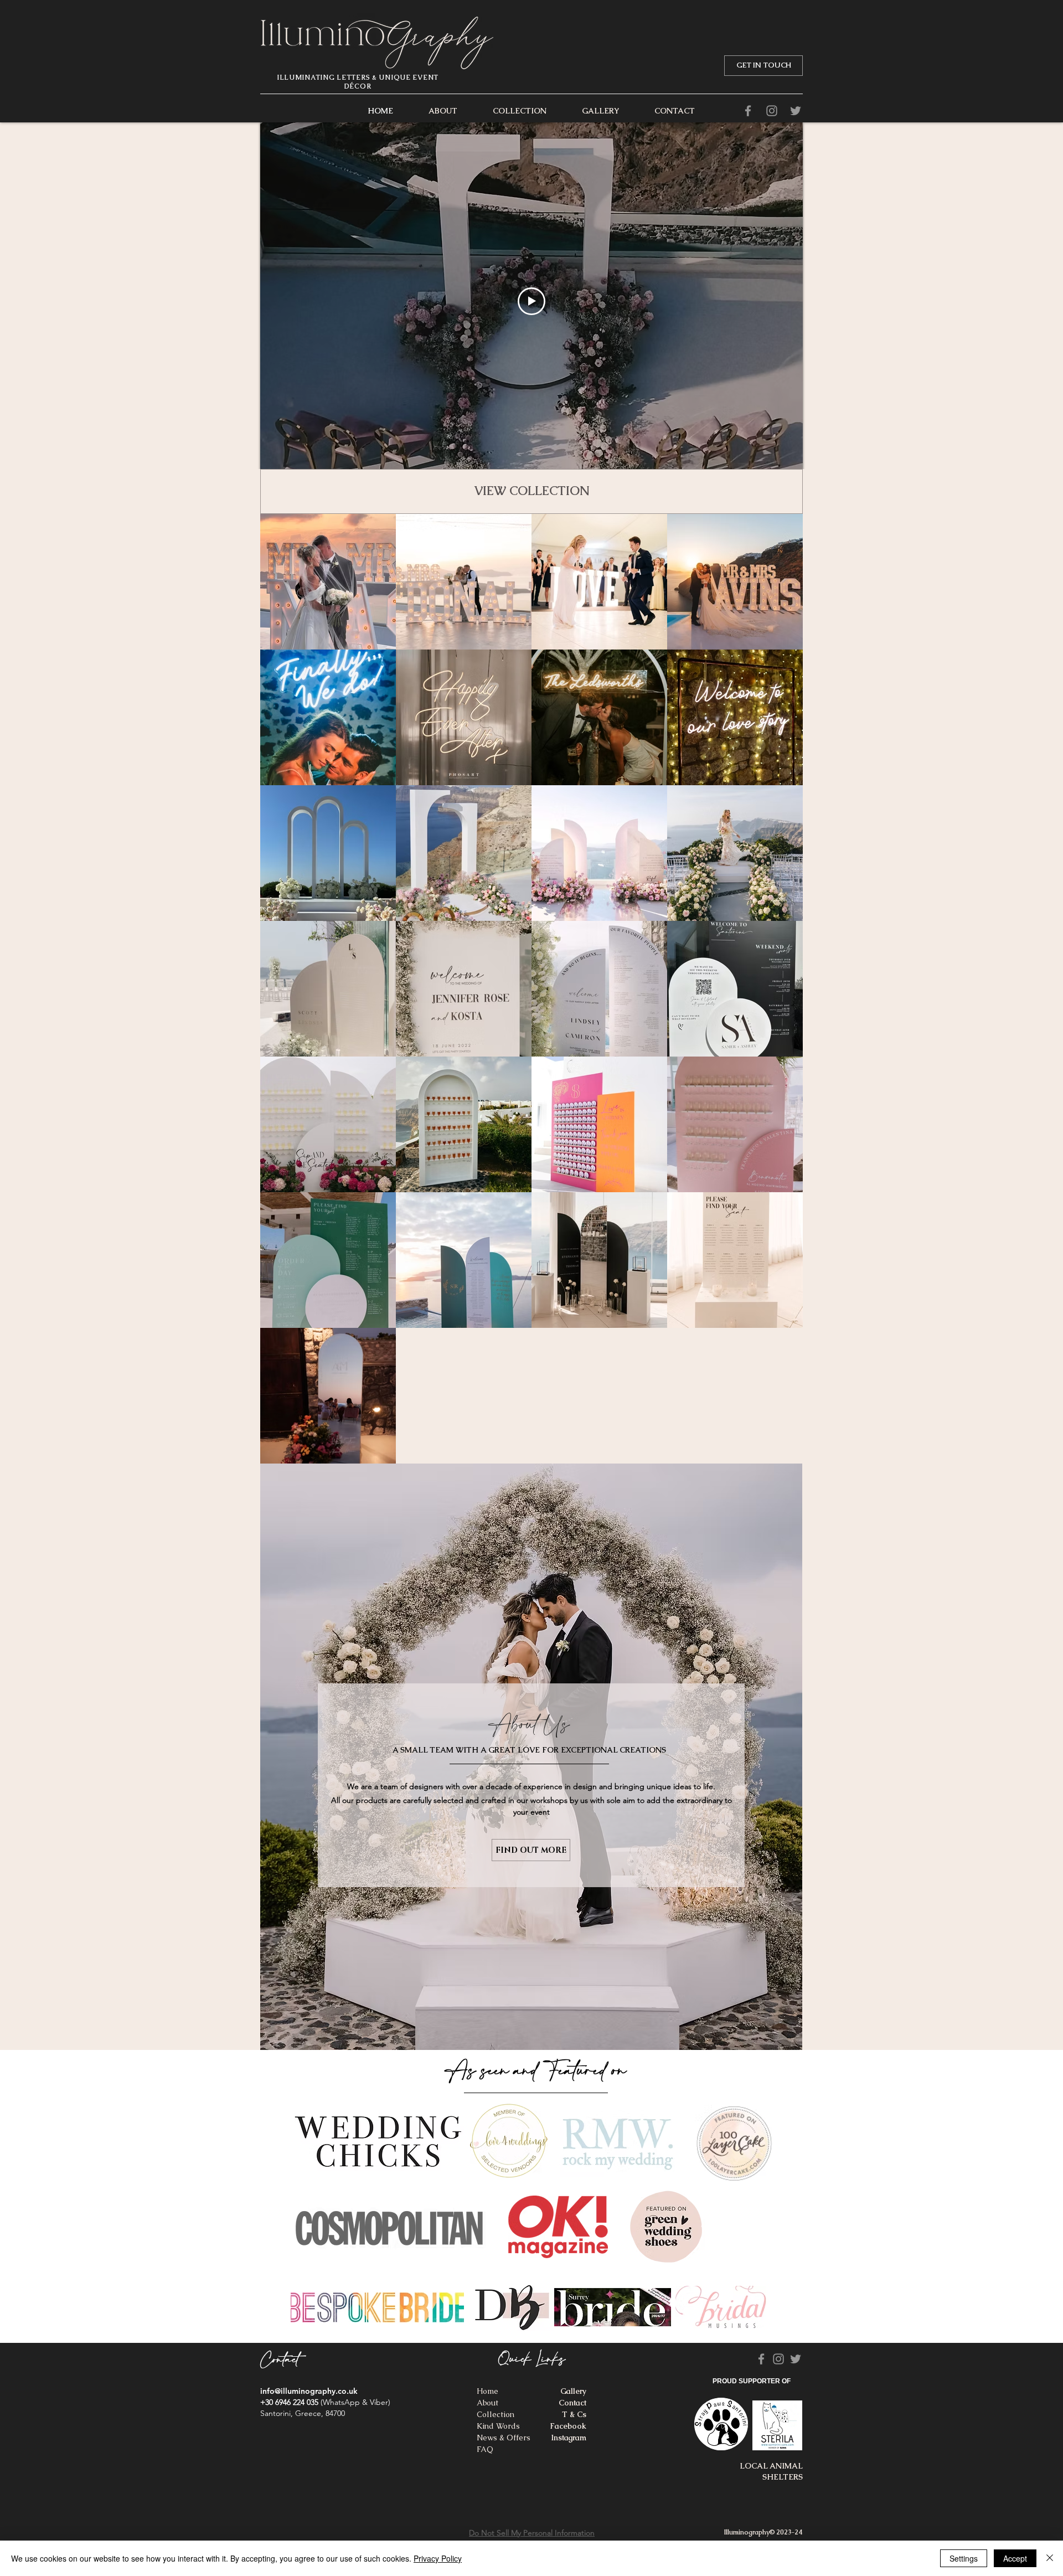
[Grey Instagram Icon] (772, 111)
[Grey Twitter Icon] (796, 111)
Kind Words (498, 2426)
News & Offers (504, 2438)
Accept (1015, 2558)
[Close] (1050, 2558)
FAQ (485, 2449)
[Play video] (531, 301)
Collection (496, 2414)
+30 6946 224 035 (289, 2402)
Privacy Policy (438, 2558)
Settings (964, 2558)
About (487, 2403)
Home (487, 2391)
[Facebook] (748, 111)
